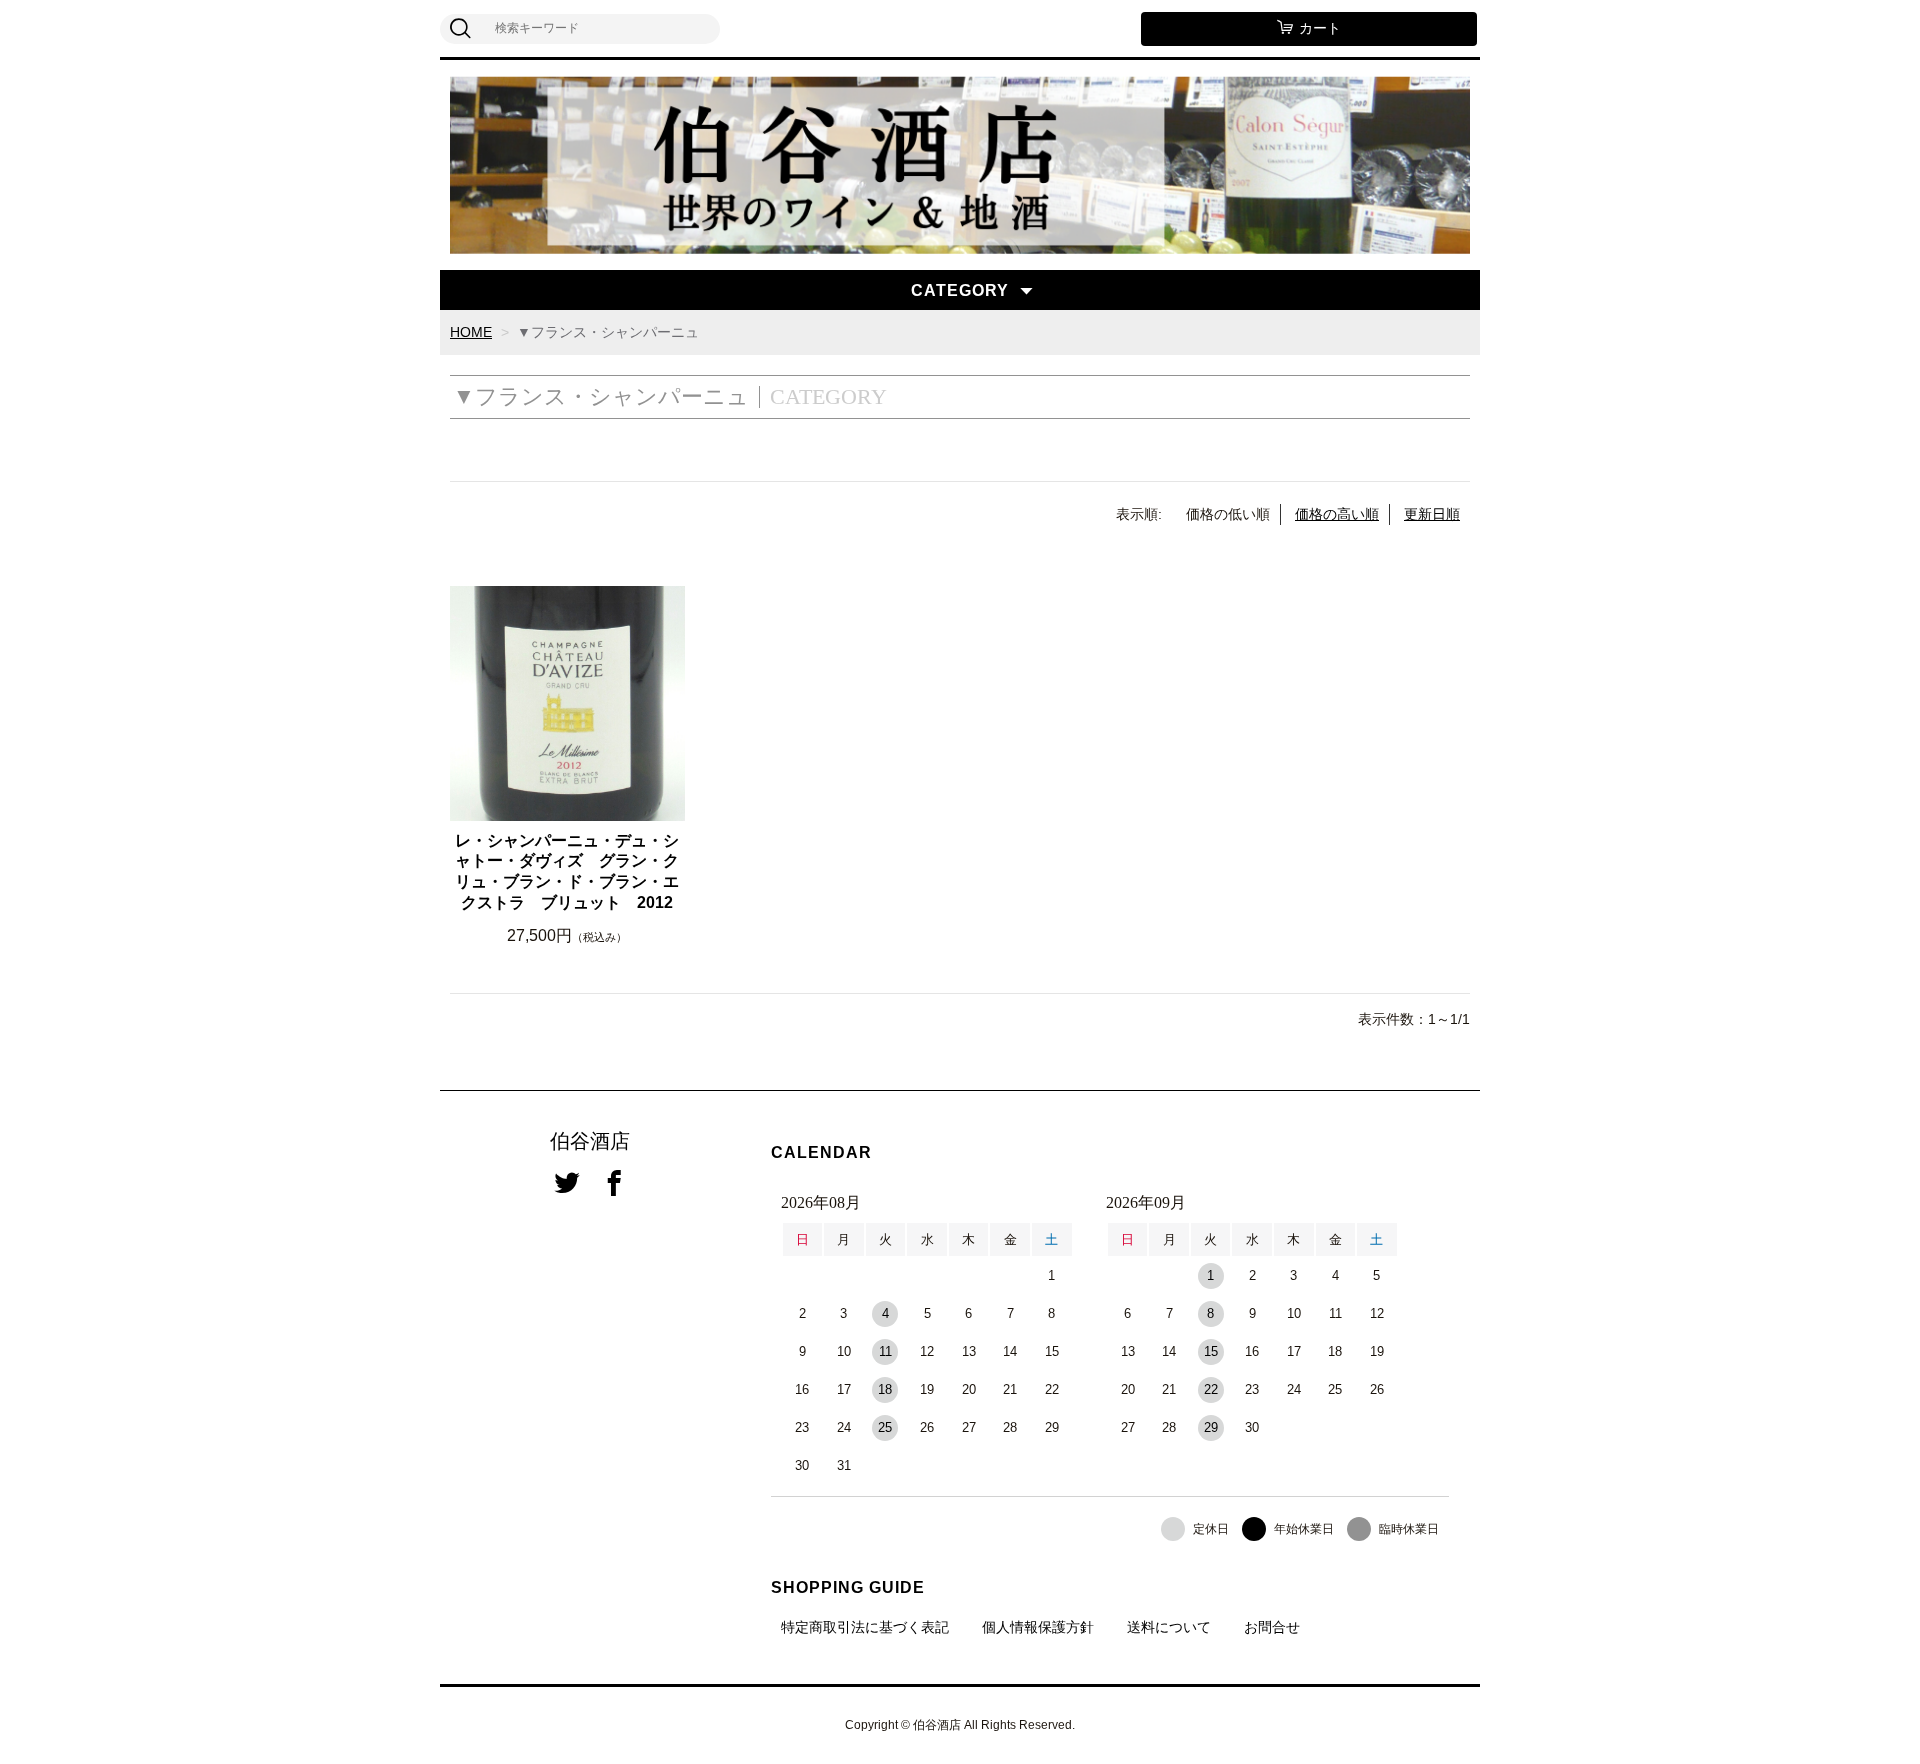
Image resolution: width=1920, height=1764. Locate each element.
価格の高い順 (1337, 514)
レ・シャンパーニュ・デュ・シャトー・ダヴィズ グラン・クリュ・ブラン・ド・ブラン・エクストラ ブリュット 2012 (567, 871)
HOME (471, 332)
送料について (1169, 1627)
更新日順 (1432, 514)
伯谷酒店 (590, 1141)
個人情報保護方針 (1038, 1627)
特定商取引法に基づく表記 (865, 1627)
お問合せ (1272, 1627)
